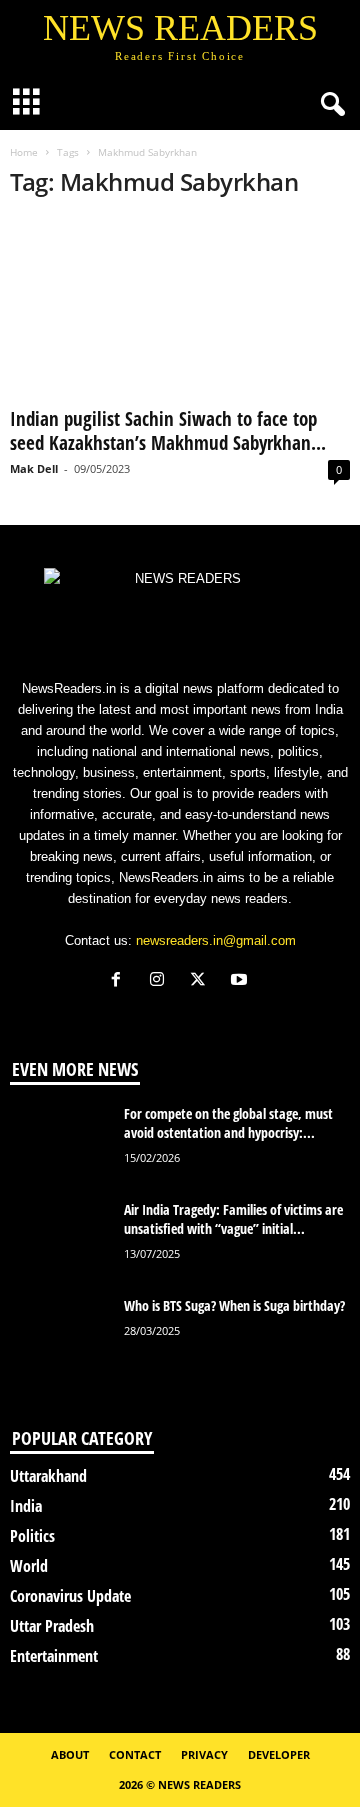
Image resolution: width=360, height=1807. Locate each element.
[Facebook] (120, 981)
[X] (202, 981)
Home (24, 152)
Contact (135, 1754)
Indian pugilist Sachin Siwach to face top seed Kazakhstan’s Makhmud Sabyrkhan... (168, 431)
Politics (32, 1536)
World (29, 1566)
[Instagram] (161, 981)
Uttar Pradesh (52, 1626)
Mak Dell (34, 468)
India (26, 1506)
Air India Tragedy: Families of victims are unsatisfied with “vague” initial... (233, 1219)
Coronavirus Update (70, 1596)
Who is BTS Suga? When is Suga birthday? (234, 1305)
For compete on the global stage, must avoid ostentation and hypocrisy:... (228, 1123)
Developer (279, 1754)
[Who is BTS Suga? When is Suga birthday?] (60, 1333)
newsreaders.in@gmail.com (216, 940)
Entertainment (54, 1656)
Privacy (204, 1754)
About (70, 1754)
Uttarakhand (48, 1476)
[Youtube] (241, 981)
